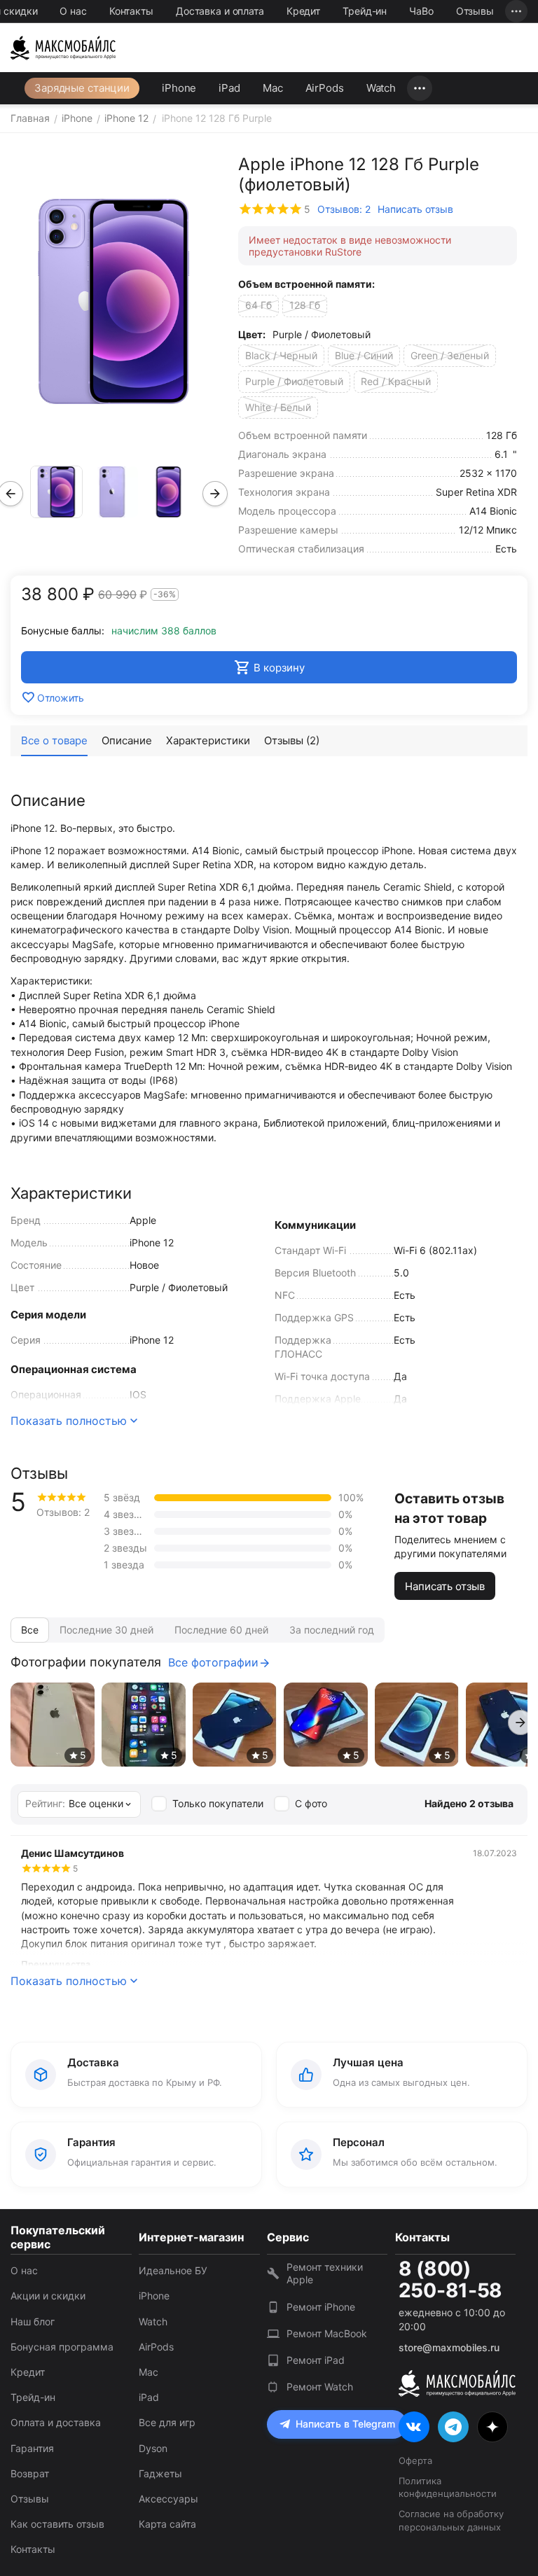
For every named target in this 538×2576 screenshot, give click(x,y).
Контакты (131, 11)
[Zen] (492, 2427)
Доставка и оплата (220, 11)
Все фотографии (213, 1662)
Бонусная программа (62, 2347)
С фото (311, 1803)
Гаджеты (160, 2473)
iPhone (179, 88)
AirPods (325, 88)
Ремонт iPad (316, 2360)
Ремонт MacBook (327, 2333)
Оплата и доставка (56, 2422)
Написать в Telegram (345, 2424)
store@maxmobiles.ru (449, 2347)
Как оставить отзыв (57, 2524)
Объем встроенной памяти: (306, 284)
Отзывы (475, 11)
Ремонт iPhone (321, 2307)
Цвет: (252, 334)
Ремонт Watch (320, 2387)
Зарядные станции (82, 88)
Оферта (415, 2460)
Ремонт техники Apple (325, 2273)
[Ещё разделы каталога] (420, 88)
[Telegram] (453, 2427)
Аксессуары (168, 2499)
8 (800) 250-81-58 (450, 2280)
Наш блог (33, 2321)
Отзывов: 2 (344, 209)
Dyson (153, 2448)
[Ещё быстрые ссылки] (516, 11)
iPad (229, 88)
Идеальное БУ (173, 2270)
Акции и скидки (48, 2296)
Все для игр (167, 2422)
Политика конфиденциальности (448, 2487)
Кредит (303, 11)
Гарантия (32, 2448)
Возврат (30, 2473)
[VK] (414, 2427)
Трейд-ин (365, 11)
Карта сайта (167, 2524)
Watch (381, 88)
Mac (273, 88)
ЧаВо (421, 11)
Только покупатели (218, 1803)
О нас (73, 11)
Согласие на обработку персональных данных (451, 2520)
